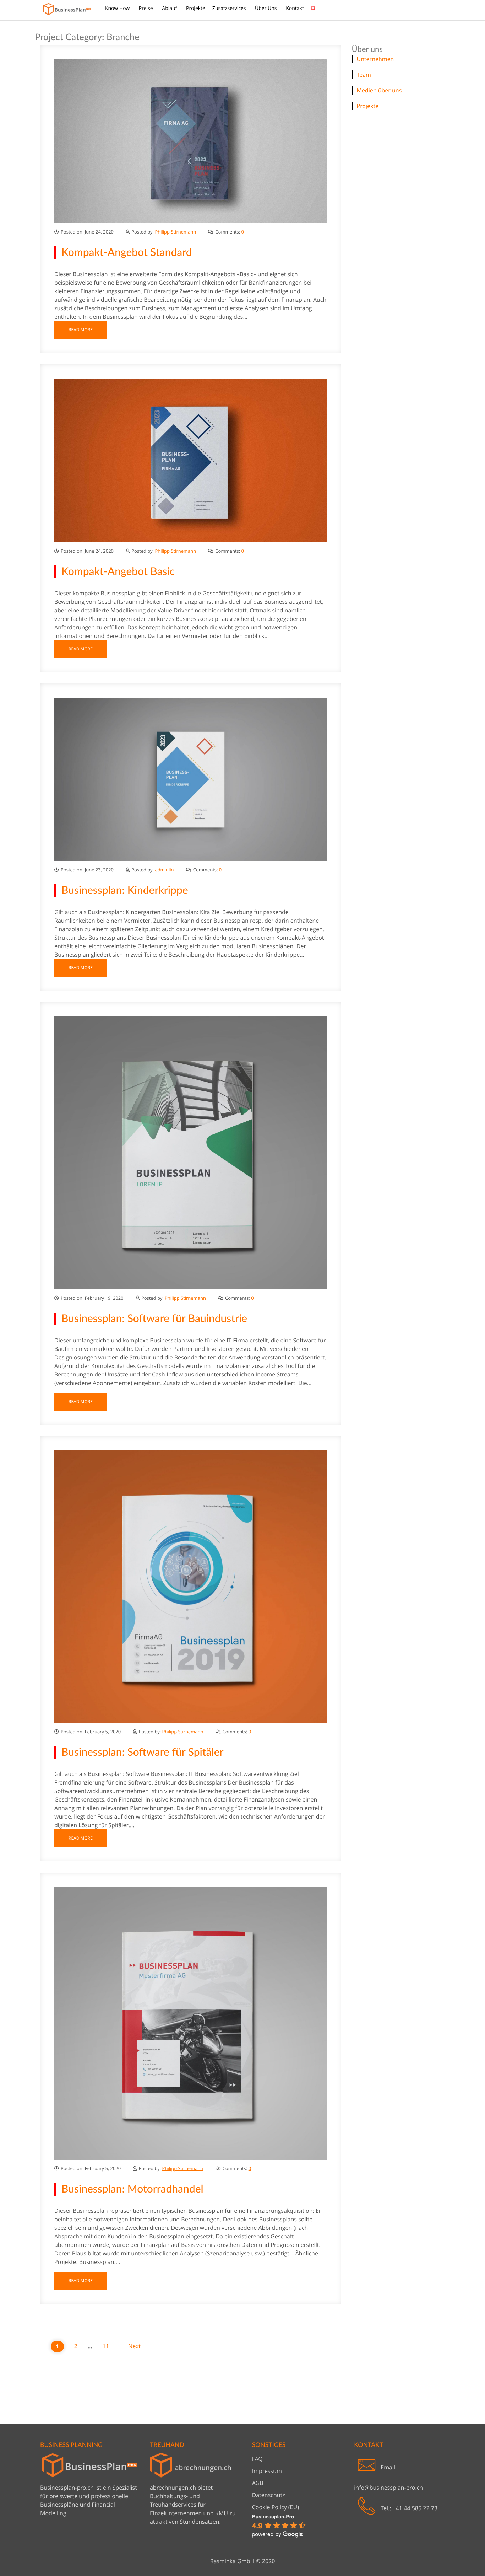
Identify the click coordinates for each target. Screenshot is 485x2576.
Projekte (196, 8)
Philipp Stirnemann (175, 232)
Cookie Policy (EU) (276, 2507)
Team (364, 75)
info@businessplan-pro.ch (388, 2488)
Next (134, 2346)
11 (106, 2346)
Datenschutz (269, 2495)
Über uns (266, 8)
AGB (258, 2483)
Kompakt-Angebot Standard (127, 253)
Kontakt (295, 8)
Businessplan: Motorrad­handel (132, 2189)
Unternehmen (375, 59)
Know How (118, 8)
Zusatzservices (230, 8)
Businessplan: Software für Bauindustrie (154, 1319)
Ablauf (170, 8)
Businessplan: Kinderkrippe (125, 891)
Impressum (267, 2471)
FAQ (257, 2459)
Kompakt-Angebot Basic (118, 572)
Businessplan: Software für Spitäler (143, 1753)
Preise (146, 8)
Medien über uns (379, 90)
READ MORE (81, 330)
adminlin (164, 870)
